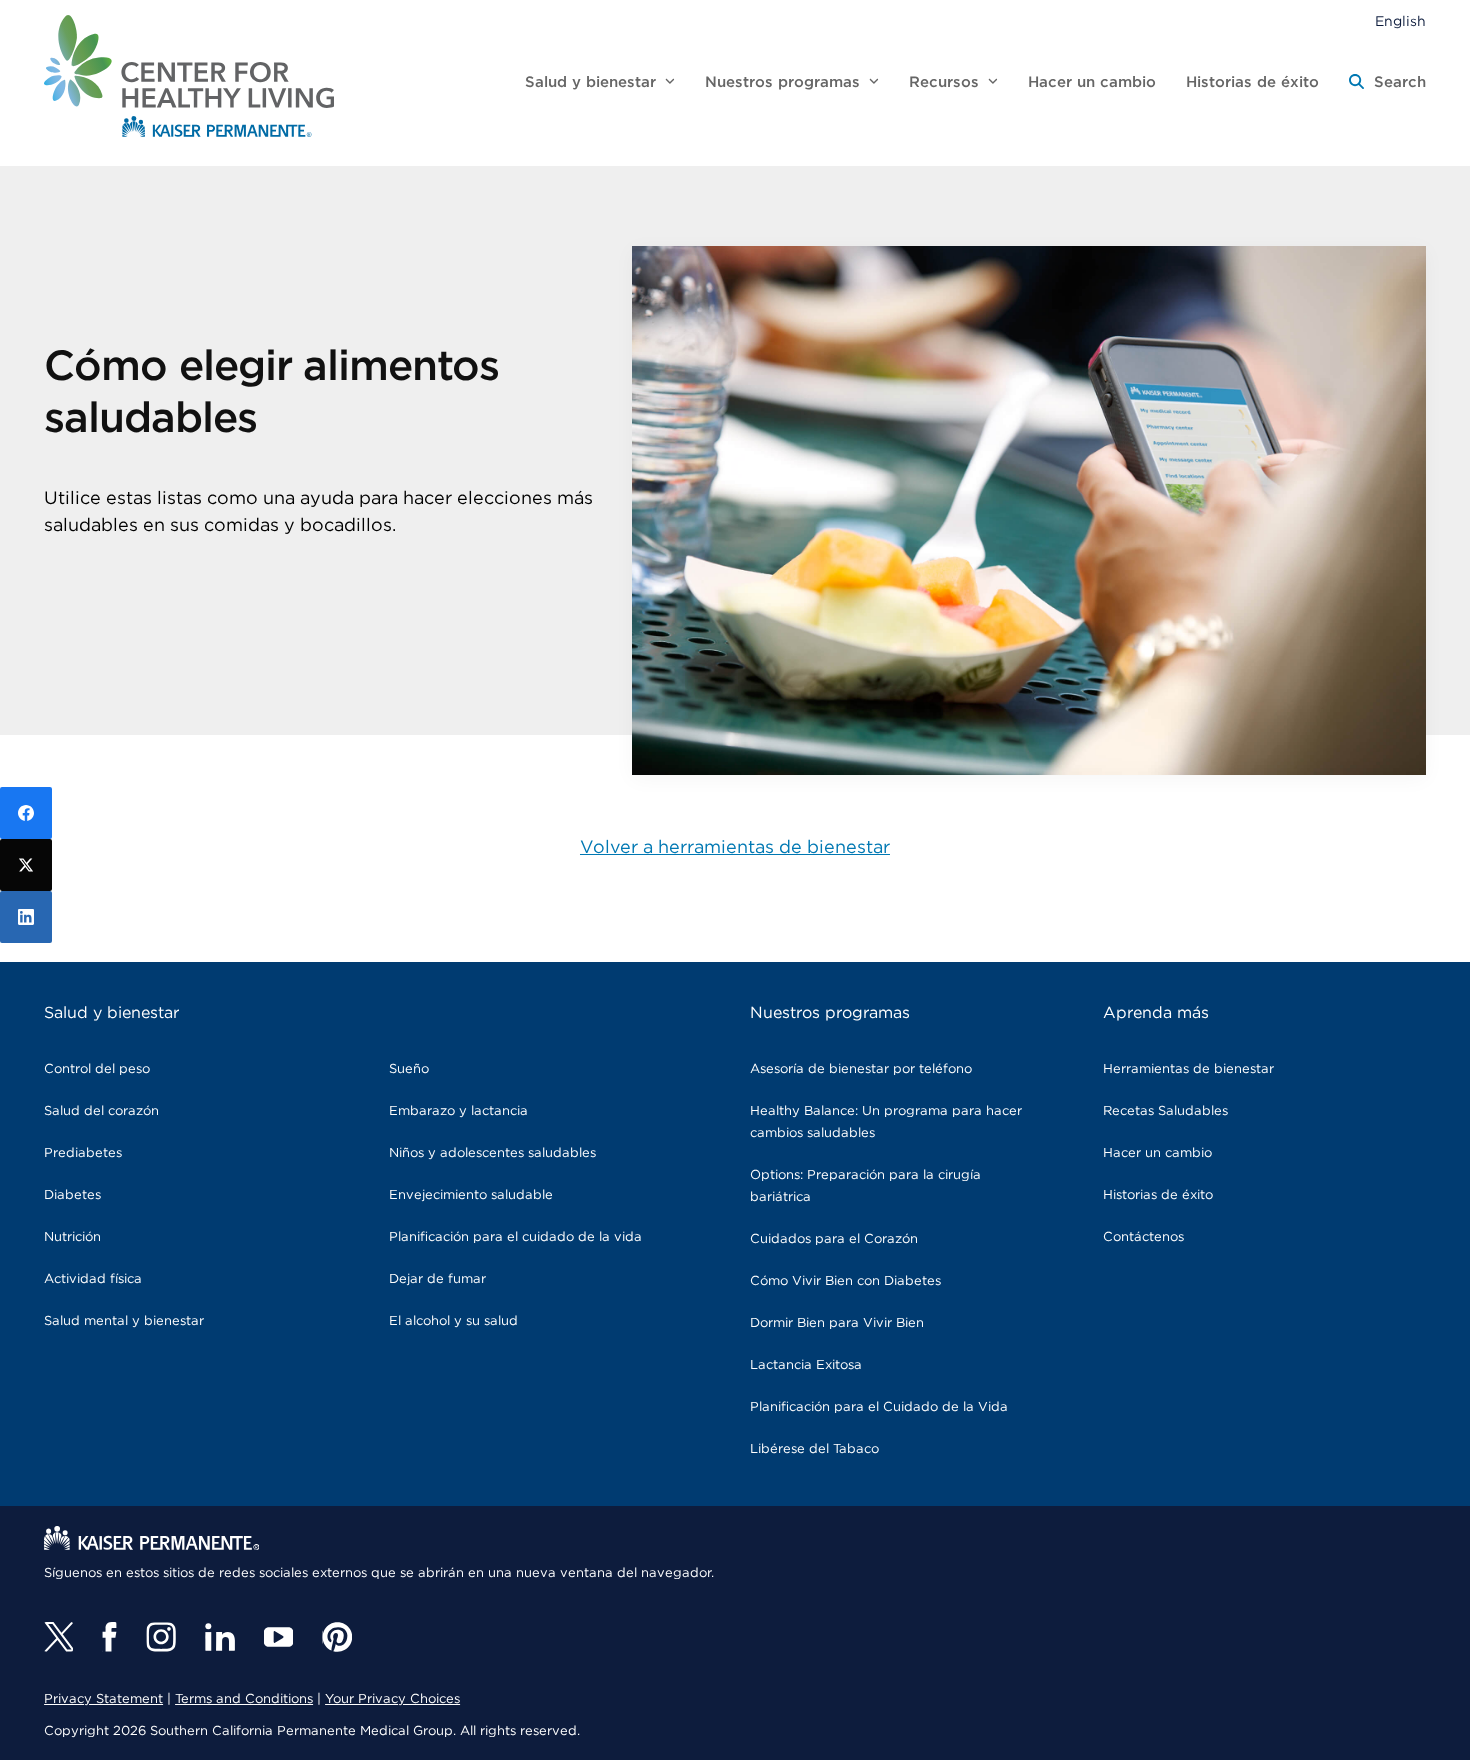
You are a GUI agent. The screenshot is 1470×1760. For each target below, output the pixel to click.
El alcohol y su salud (453, 1321)
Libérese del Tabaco (814, 1449)
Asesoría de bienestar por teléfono (861, 1069)
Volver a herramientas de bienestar (735, 848)
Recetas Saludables (1165, 1111)
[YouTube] (278, 1637)
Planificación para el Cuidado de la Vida (879, 1407)
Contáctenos (1143, 1237)
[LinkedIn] (26, 917)
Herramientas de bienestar (1188, 1069)
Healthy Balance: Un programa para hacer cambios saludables (886, 1122)
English (1400, 22)
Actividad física (93, 1279)
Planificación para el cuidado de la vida (515, 1237)
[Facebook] (109, 1637)
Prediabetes (83, 1153)
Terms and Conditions (244, 1699)
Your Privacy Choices (392, 1699)
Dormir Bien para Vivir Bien (837, 1323)
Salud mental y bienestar (124, 1321)
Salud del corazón (101, 1111)
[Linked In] (220, 1637)
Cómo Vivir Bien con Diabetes (845, 1281)
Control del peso (97, 1069)
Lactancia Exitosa (806, 1365)
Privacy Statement (103, 1699)
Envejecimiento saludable (471, 1195)
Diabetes (72, 1195)
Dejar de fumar (437, 1279)
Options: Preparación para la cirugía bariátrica (865, 1186)
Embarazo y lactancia (458, 1111)
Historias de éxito (1158, 1195)
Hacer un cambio (1157, 1153)
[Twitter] (58, 1637)
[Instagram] (161, 1637)
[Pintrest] (337, 1637)
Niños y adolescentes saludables (492, 1153)
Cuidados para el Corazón (834, 1239)
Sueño (409, 1069)
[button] (1387, 83)
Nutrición (72, 1237)
